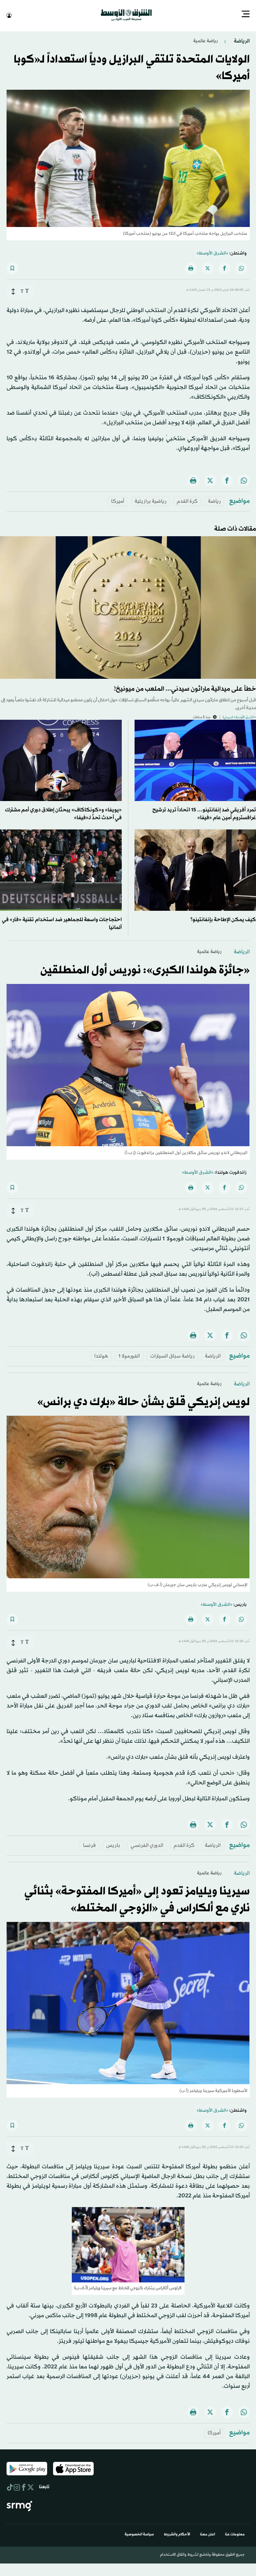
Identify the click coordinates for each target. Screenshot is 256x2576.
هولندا (101, 1356)
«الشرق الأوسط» (212, 253)
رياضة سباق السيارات (172, 1356)
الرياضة (241, 40)
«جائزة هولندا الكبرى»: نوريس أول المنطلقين (145, 970)
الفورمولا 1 (129, 1356)
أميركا (118, 501)
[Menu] (246, 15)
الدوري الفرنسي (147, 1845)
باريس (113, 1845)
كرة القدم (187, 501)
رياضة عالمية (205, 40)
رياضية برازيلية (150, 501)
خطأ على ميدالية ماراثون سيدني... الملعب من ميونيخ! (185, 688)
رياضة (214, 501)
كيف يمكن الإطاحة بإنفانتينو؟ (223, 919)
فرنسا (89, 1845)
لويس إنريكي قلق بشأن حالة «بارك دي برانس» (143, 1402)
